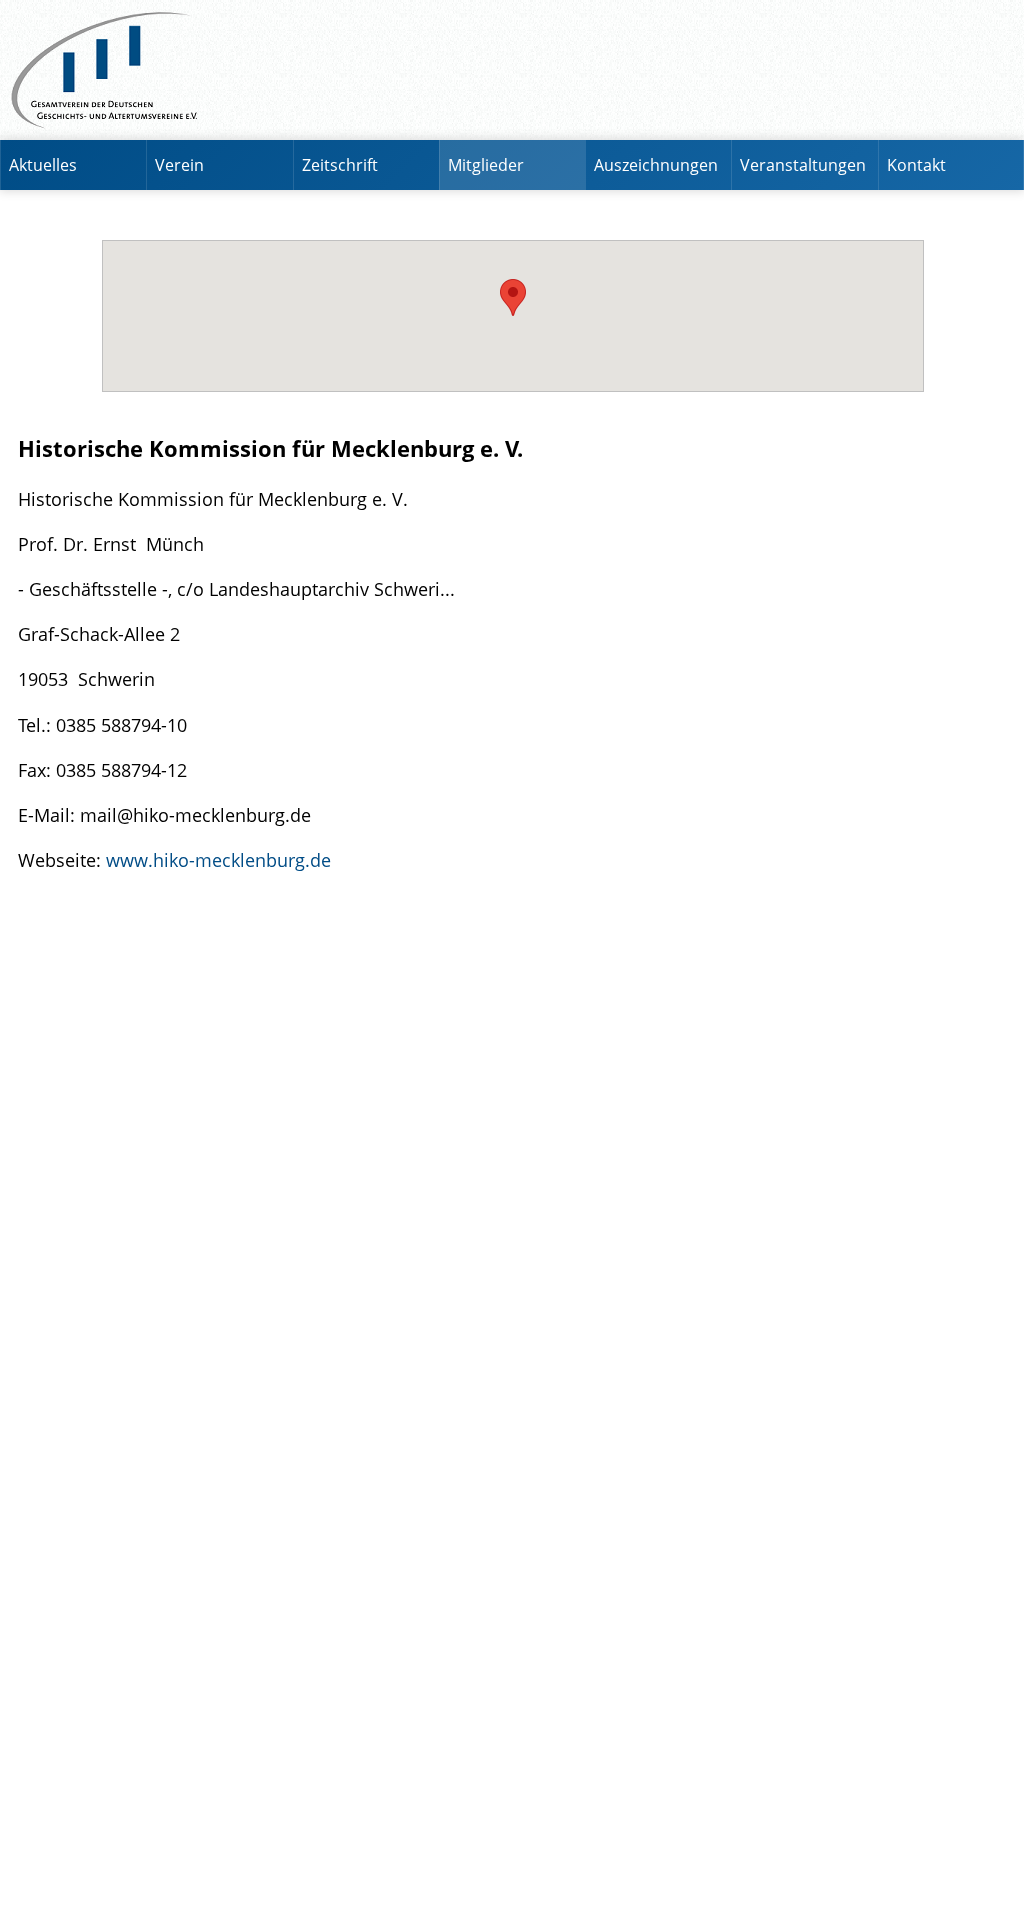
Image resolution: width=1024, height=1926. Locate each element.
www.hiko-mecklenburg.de (218, 859)
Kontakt (916, 165)
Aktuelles (43, 165)
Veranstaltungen (803, 165)
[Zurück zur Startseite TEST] (512, 70)
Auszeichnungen (656, 165)
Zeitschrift (340, 165)
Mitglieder (486, 165)
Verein (179, 165)
